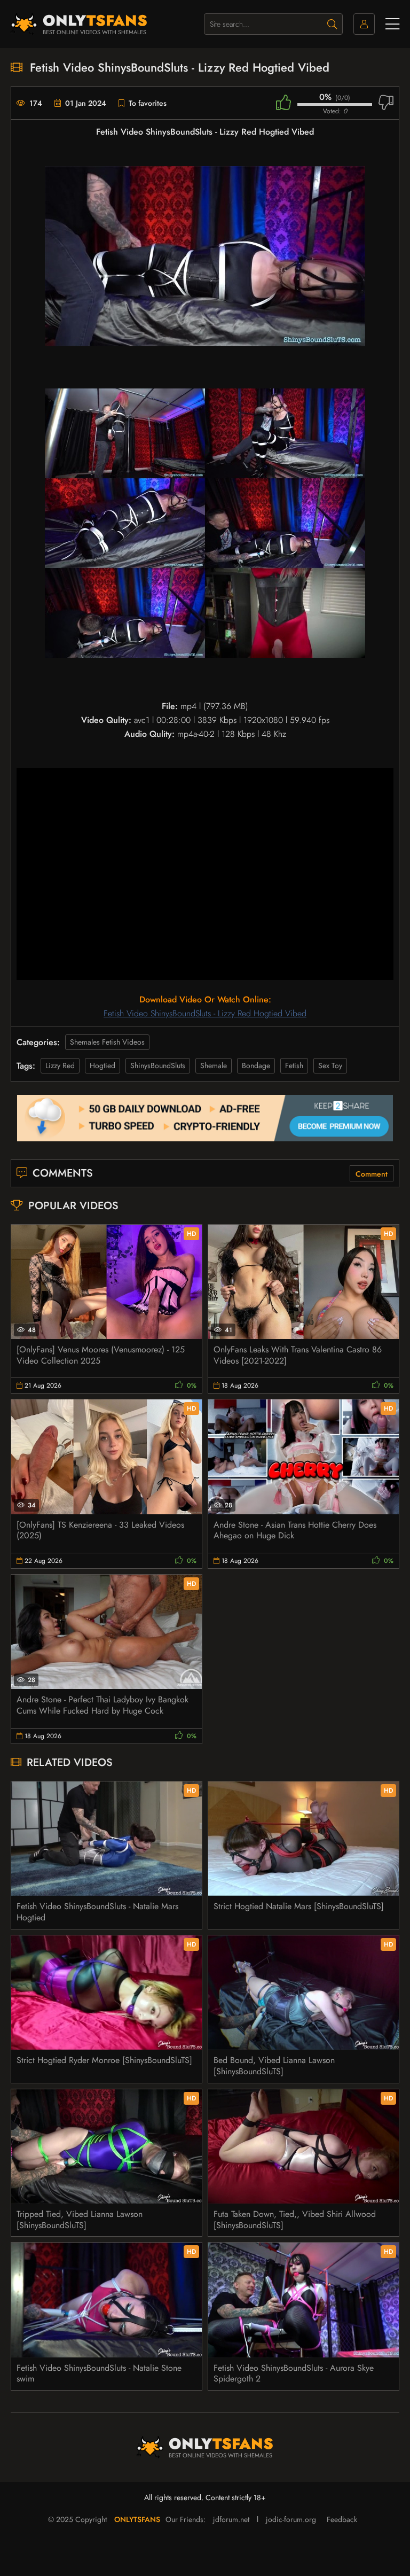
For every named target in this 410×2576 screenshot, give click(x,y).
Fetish (294, 1065)
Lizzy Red (60, 1065)
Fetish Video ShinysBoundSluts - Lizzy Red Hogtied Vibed (205, 1013)
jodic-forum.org (291, 2519)
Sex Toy (330, 1065)
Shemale (214, 1065)
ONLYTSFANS (137, 2519)
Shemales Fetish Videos (107, 1042)
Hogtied (102, 1065)
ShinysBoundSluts (158, 1065)
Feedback (342, 2519)
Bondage (256, 1065)
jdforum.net (231, 2519)
